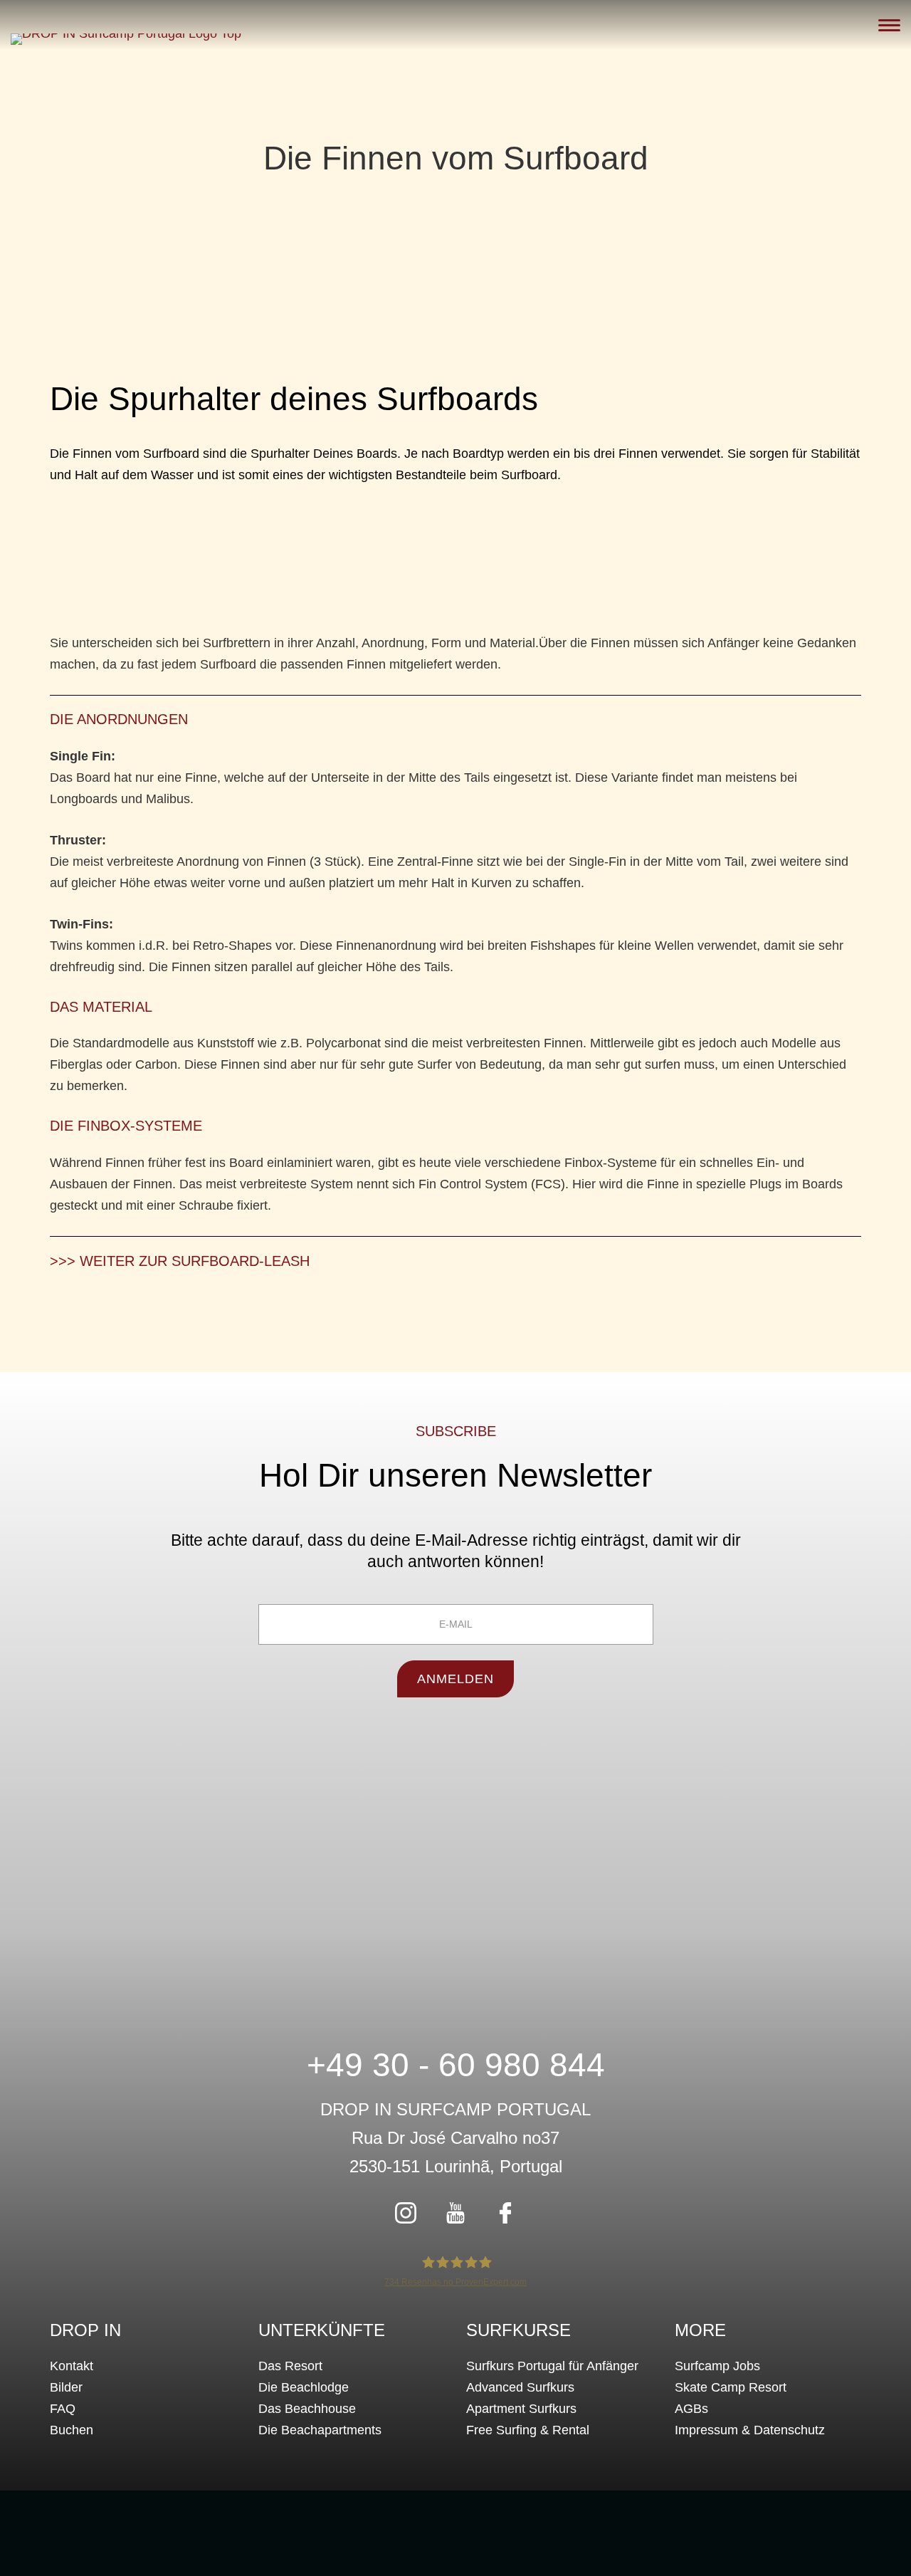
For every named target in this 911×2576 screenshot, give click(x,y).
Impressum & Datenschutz (750, 2430)
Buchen (72, 2430)
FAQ (63, 2409)
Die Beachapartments (320, 2430)
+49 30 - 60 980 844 (456, 2065)
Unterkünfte (322, 2330)
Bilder (66, 2387)
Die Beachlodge (304, 2387)
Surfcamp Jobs (717, 2366)
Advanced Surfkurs (520, 2387)
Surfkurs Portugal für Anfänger (552, 2366)
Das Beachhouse (307, 2409)
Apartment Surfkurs (521, 2409)
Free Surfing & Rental (528, 2430)
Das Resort (290, 2366)
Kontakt (72, 2366)
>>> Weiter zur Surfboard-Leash (180, 1261)
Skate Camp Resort (731, 2387)
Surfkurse (518, 2330)
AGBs (691, 2409)
